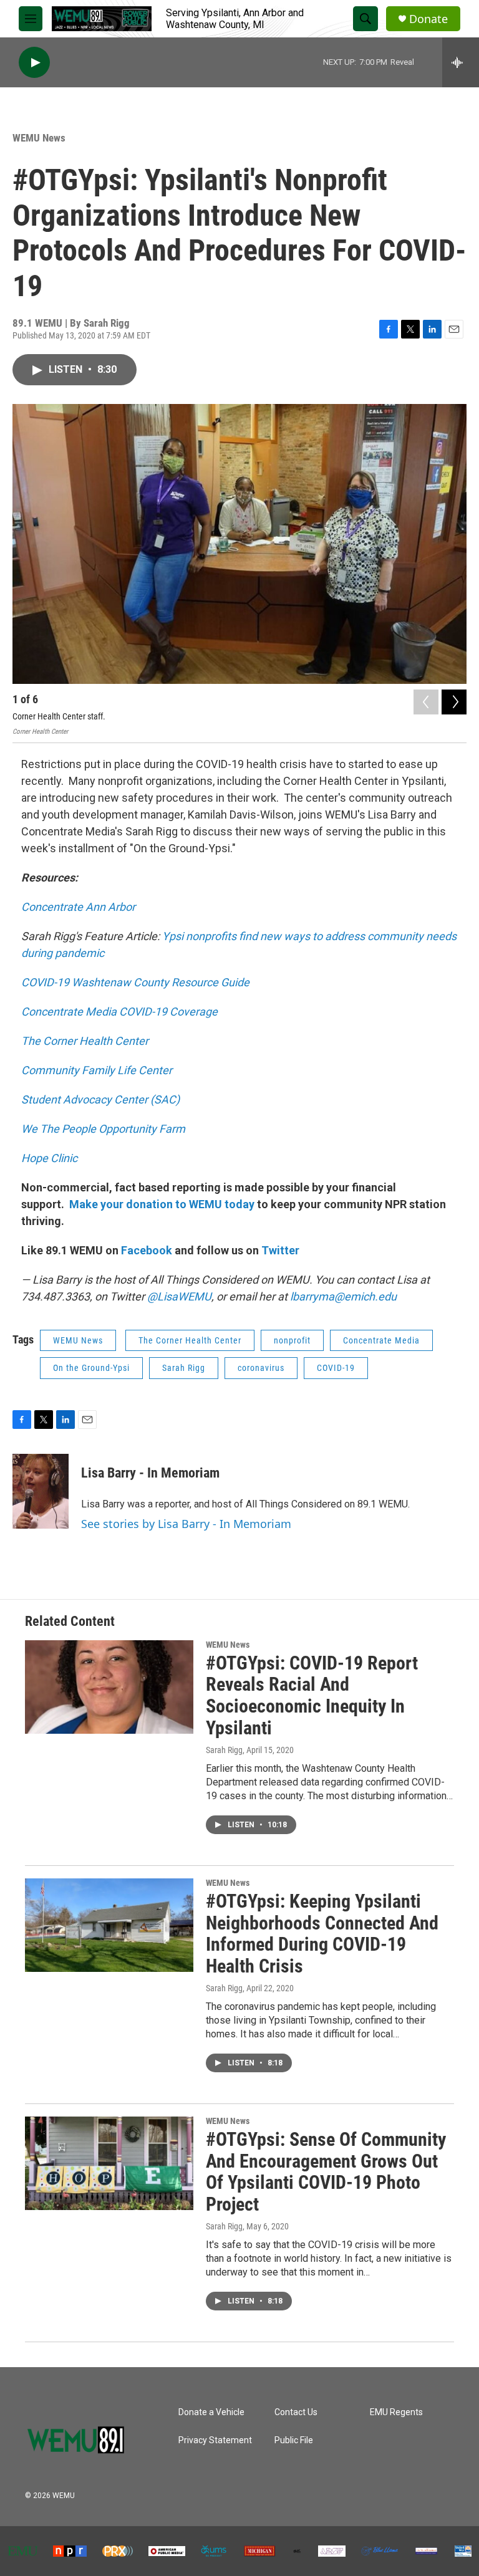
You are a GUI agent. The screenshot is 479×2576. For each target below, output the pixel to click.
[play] (34, 63)
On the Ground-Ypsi (91, 1368)
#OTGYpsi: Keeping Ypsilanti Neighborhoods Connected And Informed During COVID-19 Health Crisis (322, 1934)
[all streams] (461, 62)
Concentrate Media (381, 1340)
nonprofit (292, 1340)
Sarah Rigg (184, 1368)
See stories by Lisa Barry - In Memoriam (186, 1524)
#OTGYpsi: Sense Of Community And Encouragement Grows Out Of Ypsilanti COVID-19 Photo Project (326, 2172)
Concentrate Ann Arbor (78, 907)
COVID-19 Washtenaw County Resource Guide (135, 982)
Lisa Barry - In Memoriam (150, 1473)
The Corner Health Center (190, 1340)
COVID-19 (336, 1368)
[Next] (454, 702)
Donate (428, 19)
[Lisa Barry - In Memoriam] (41, 1491)
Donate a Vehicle (211, 2412)
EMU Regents (396, 2412)
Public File (294, 2440)
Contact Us (296, 2412)
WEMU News (39, 138)
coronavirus (261, 1368)
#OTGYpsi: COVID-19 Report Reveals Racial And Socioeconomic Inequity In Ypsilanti (312, 1695)
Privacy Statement (215, 2440)
